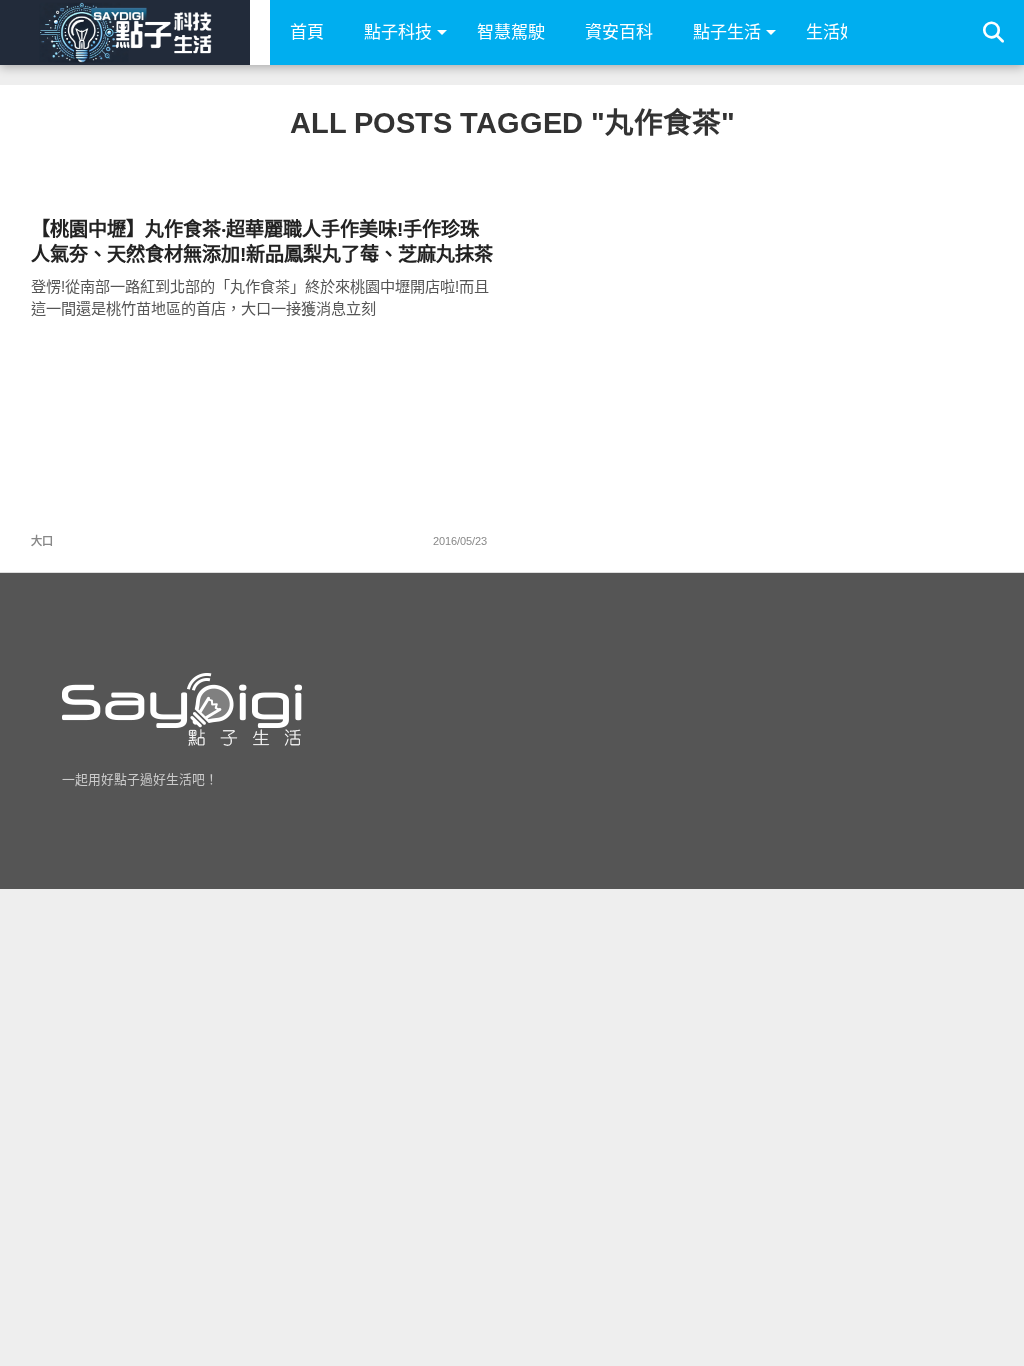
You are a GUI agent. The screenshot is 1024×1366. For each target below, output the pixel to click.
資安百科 (619, 32)
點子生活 (727, 32)
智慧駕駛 (511, 32)
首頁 (307, 32)
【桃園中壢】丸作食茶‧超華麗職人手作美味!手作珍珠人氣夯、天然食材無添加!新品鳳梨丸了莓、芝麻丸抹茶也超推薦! (262, 242)
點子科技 (398, 32)
